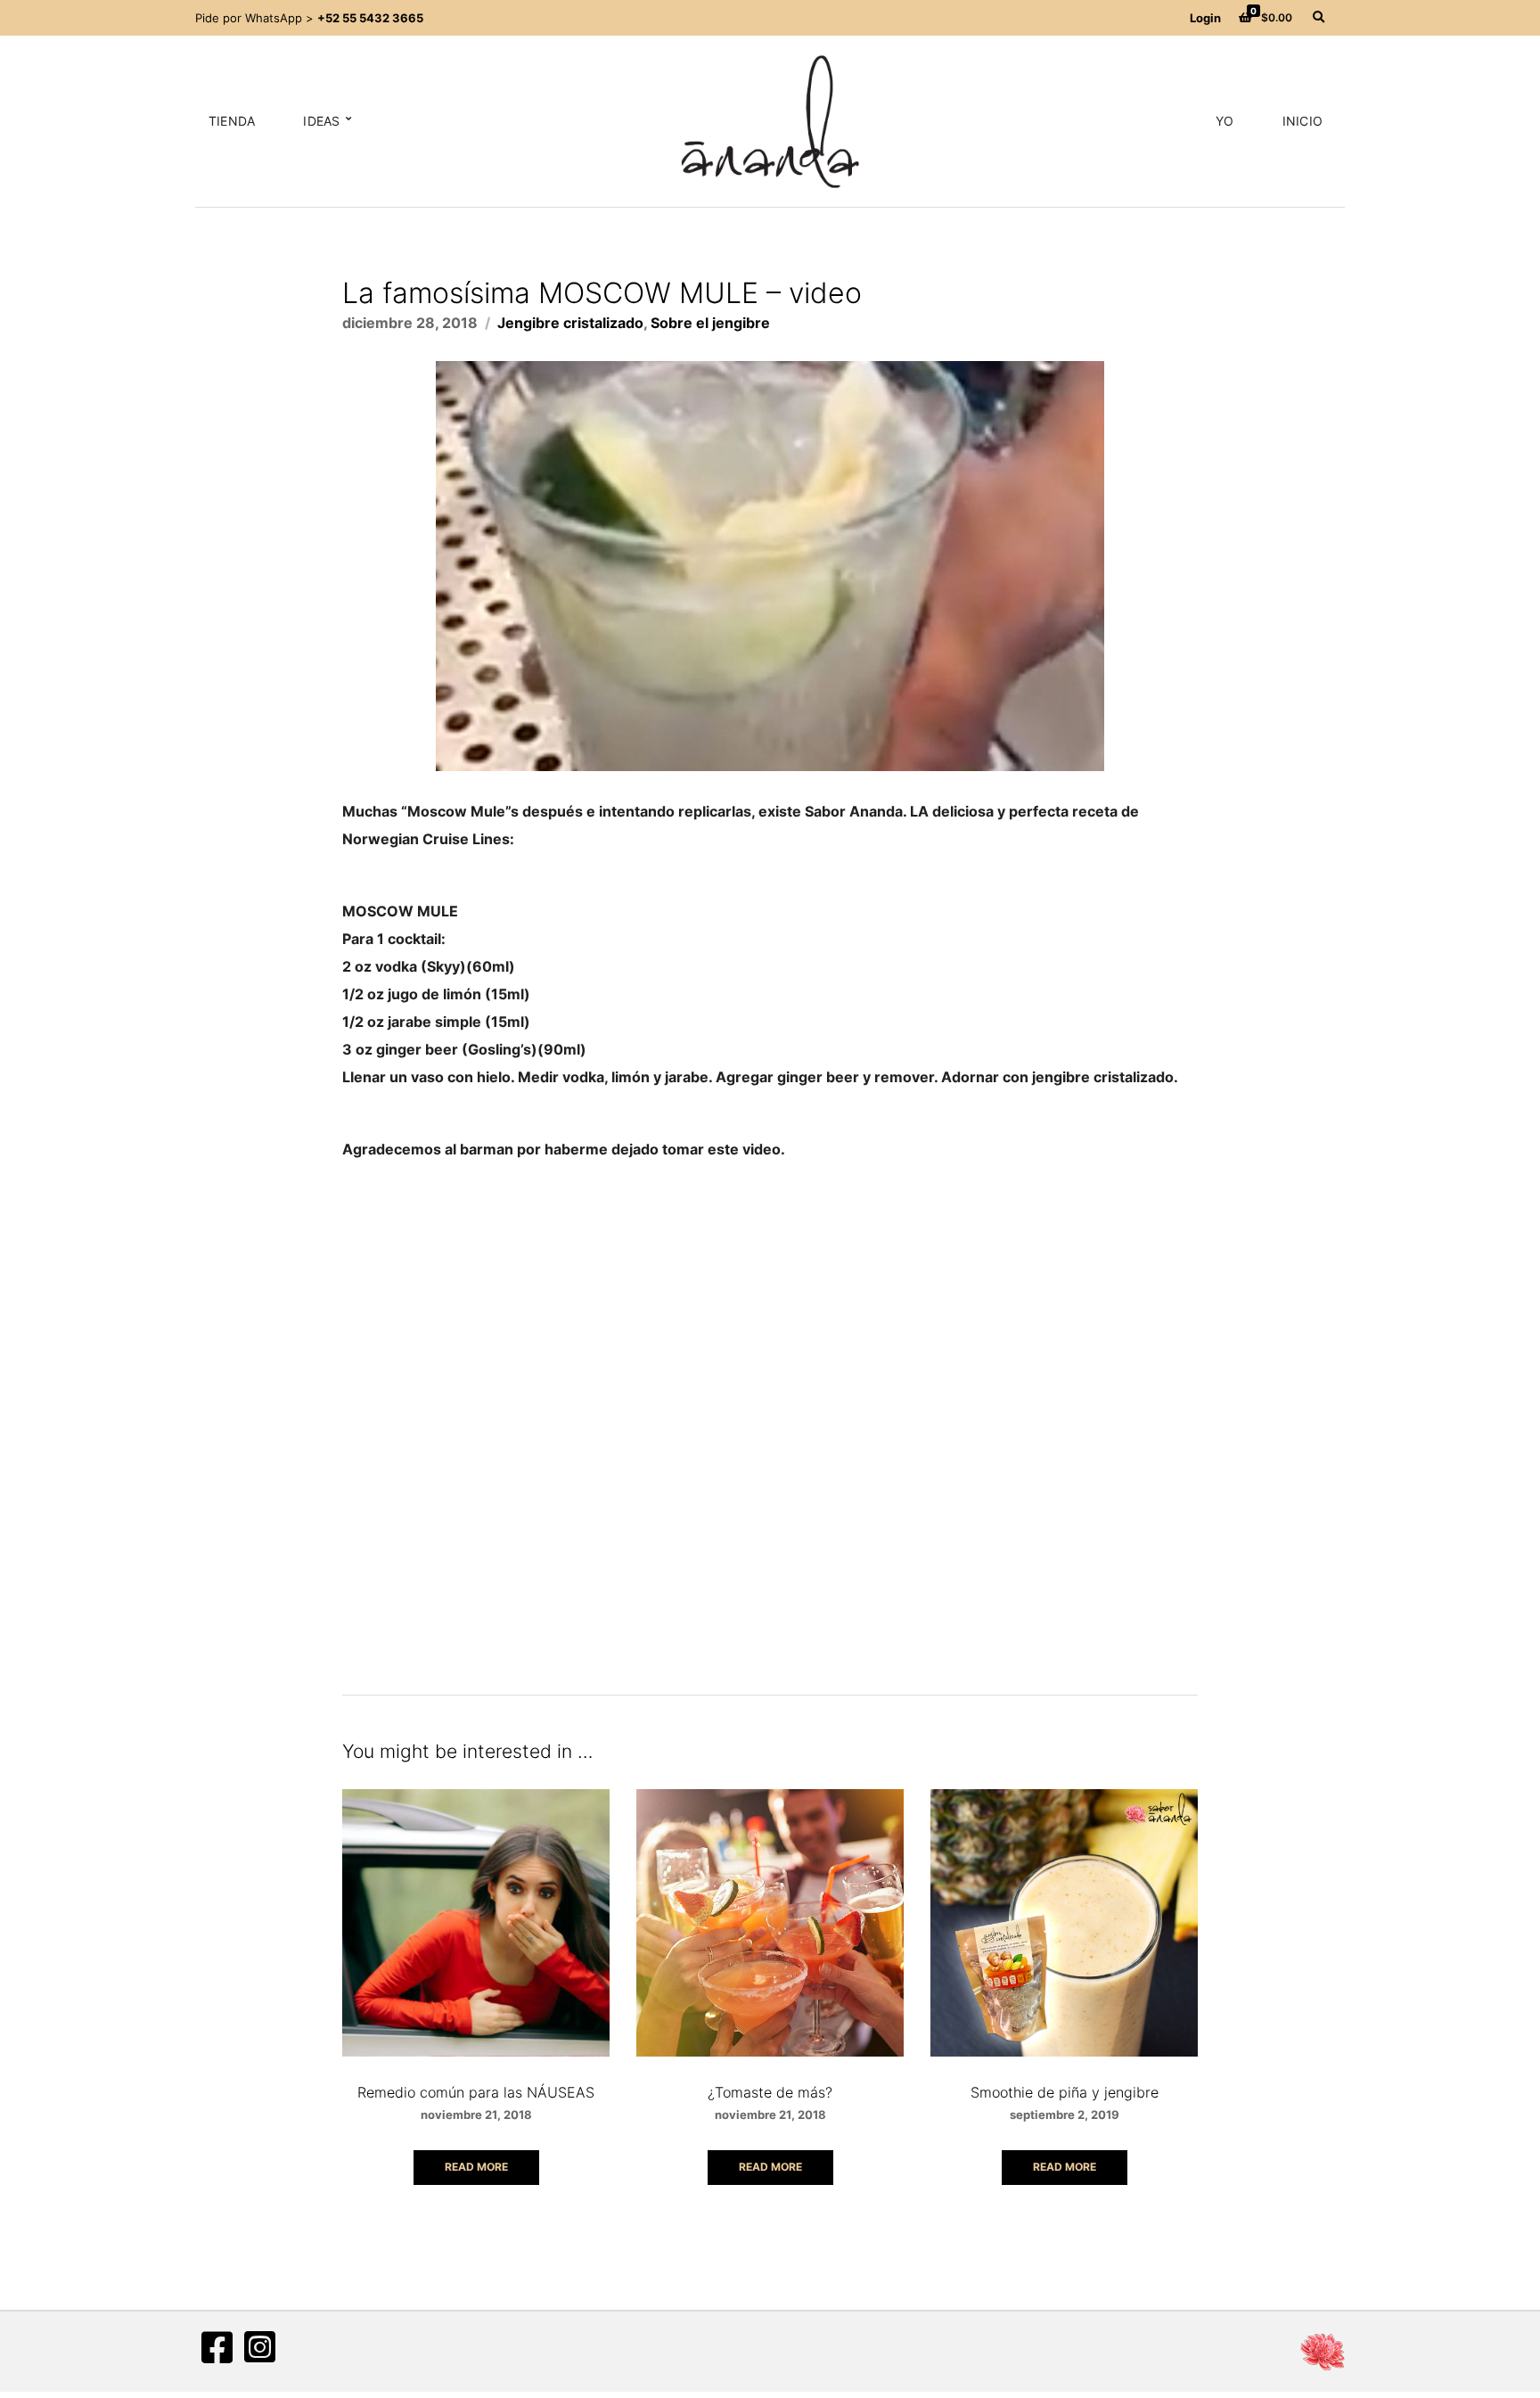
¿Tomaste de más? (770, 2092)
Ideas (321, 121)
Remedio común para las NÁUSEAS (476, 2092)
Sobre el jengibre (710, 323)
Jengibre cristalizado (570, 323)
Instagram (259, 2347)
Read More (476, 2167)
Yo (1225, 121)
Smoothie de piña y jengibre (1065, 2092)
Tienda (232, 121)
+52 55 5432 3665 (370, 18)
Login (1205, 18)
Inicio (1302, 121)
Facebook (217, 2347)
